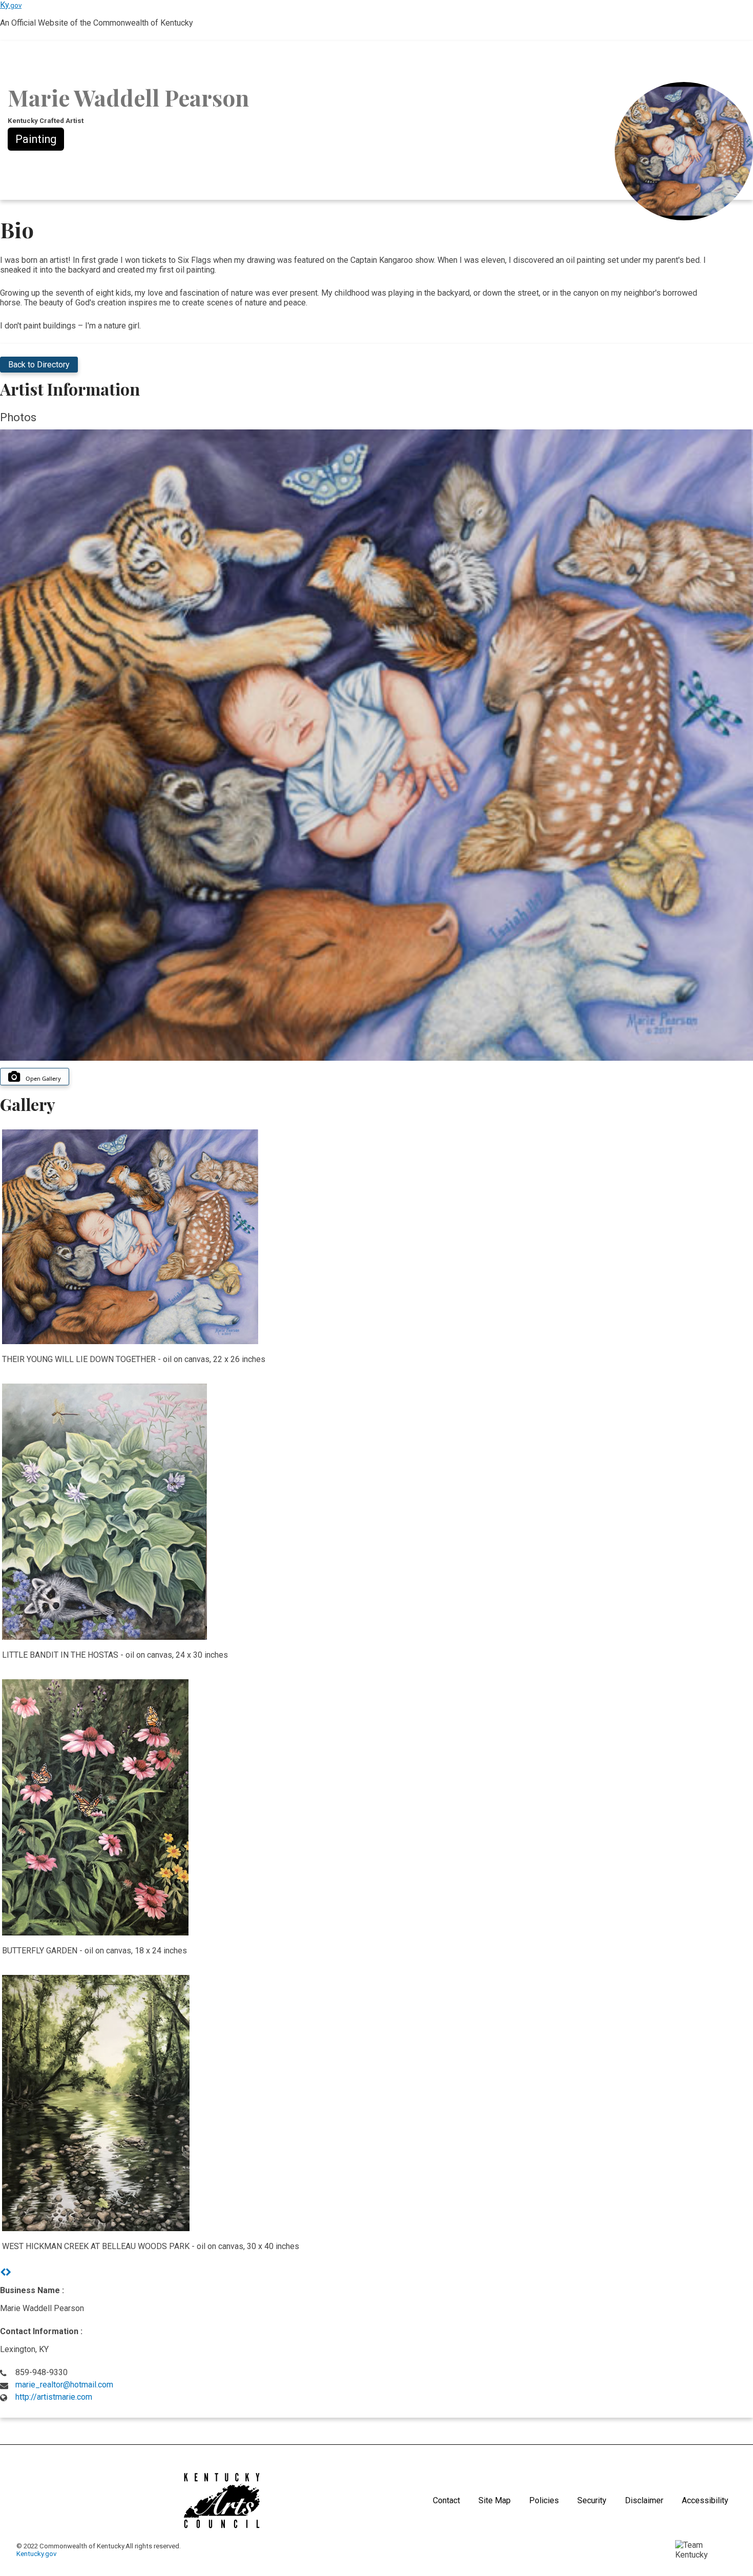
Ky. (11, 5)
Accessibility (705, 2500)
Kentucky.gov (36, 2554)
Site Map (495, 2500)
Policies (544, 2500)
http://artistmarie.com (54, 2397)
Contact (446, 2500)
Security (592, 2500)
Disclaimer (644, 2500)
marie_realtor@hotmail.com (64, 2385)
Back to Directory (39, 365)
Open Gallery (43, 1078)
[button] (3, 2272)
